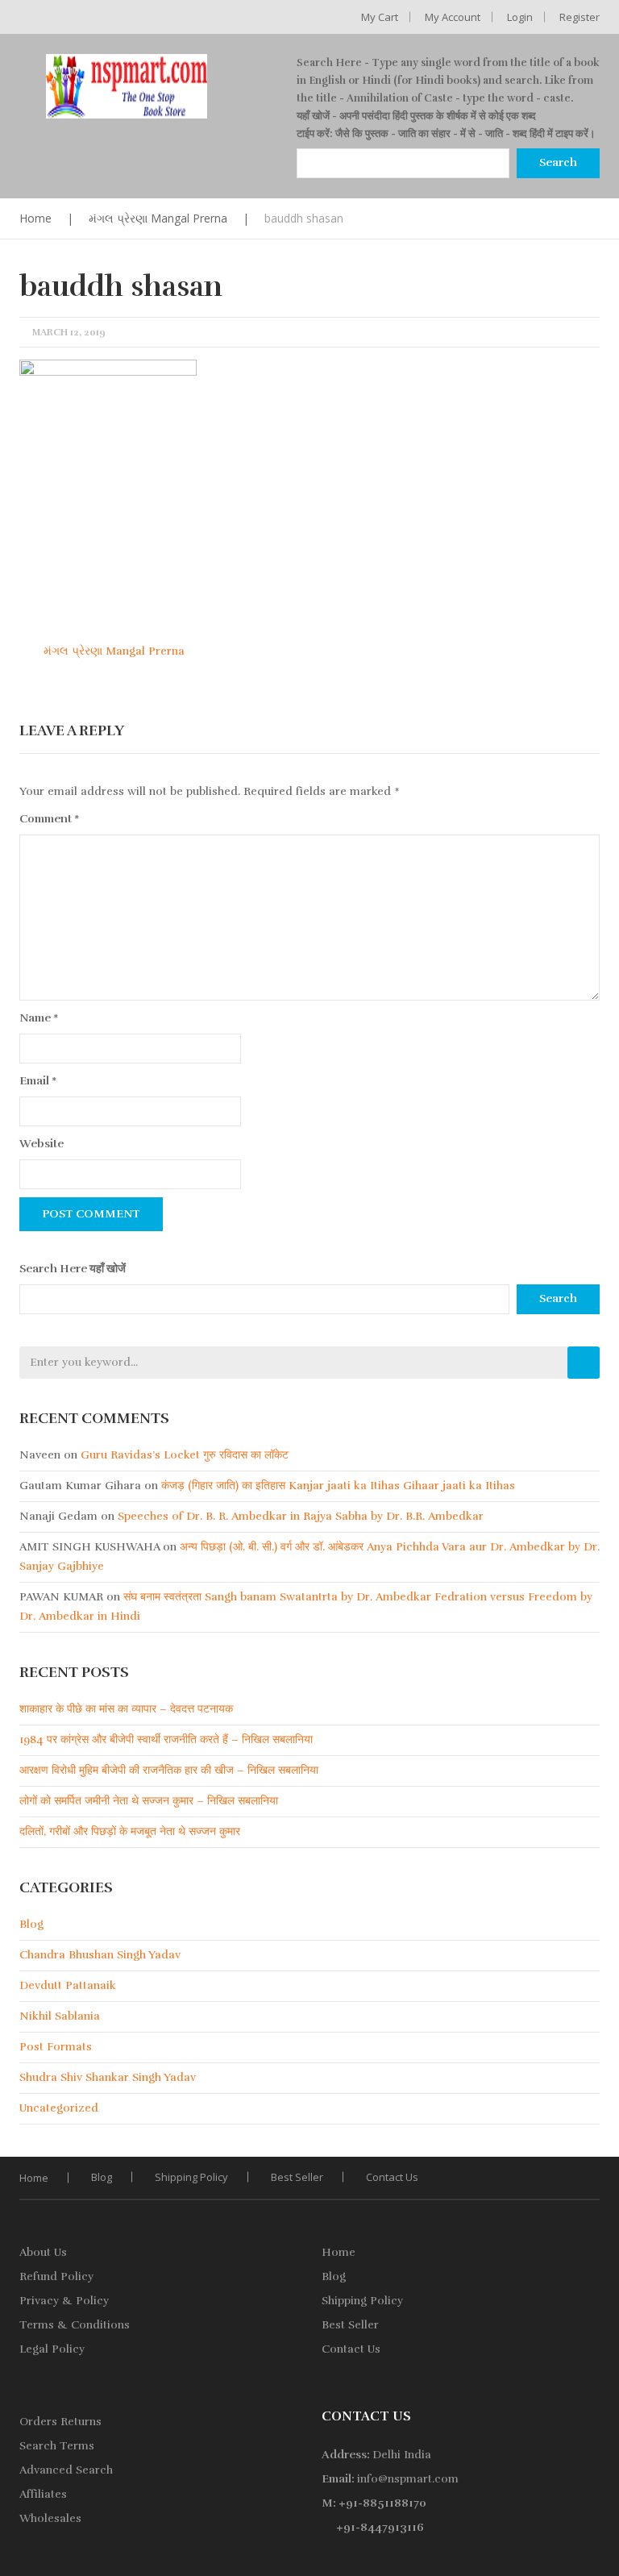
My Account (453, 17)
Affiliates (43, 2494)
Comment (50, 819)
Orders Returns (60, 2422)
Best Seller (297, 2177)
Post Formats (56, 2047)
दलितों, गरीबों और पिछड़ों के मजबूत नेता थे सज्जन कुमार (130, 1831)
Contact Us (392, 2177)
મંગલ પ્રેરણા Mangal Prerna (158, 218)
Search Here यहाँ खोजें (73, 1269)
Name (39, 1018)
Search (558, 1298)
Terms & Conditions (75, 2325)
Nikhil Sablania (60, 2016)
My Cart (380, 17)
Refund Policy (56, 2276)
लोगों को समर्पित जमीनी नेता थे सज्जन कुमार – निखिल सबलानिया (149, 1801)
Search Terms (57, 2446)
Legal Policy (52, 2349)
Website (42, 1144)
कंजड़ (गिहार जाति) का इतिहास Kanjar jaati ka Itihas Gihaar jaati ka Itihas (338, 1486)
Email (38, 1081)
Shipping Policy (191, 2177)
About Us (43, 2252)
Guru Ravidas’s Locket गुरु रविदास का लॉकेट (185, 1455)
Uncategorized (59, 2108)
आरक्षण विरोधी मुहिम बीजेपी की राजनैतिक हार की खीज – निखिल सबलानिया (169, 1770)
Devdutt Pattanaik (68, 1985)
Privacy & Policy (64, 2301)
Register (580, 17)
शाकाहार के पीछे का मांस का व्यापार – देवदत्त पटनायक (126, 1709)
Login (520, 17)
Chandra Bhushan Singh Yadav (100, 1955)
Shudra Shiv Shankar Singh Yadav (108, 2077)
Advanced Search (66, 2470)
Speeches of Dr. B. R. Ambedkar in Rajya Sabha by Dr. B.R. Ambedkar (301, 1516)
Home (35, 218)
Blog (31, 1924)
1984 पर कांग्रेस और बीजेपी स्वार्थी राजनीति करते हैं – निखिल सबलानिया (166, 1740)
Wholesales (50, 2518)
